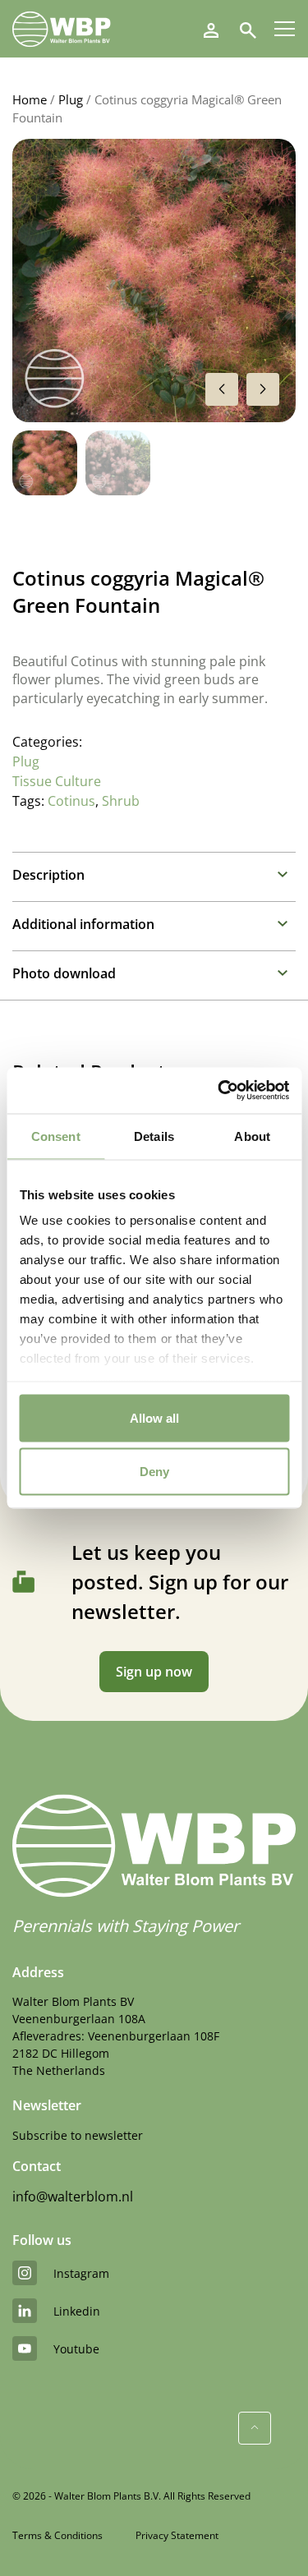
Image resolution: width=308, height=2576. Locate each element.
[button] (263, 389)
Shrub (121, 801)
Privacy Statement (177, 2535)
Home (30, 99)
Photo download (64, 973)
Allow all (154, 1417)
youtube (76, 2349)
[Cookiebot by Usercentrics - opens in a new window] (219, 1091)
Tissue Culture (57, 781)
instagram (81, 2273)
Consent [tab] (56, 1136)
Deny (154, 1472)
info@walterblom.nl (73, 2196)
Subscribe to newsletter (78, 2135)
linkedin (77, 2311)
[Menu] (285, 29)
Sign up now (154, 1672)
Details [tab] (154, 1136)
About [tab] (252, 1136)
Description (48, 875)
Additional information (83, 924)
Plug (71, 99)
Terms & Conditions (57, 2535)
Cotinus (71, 801)
